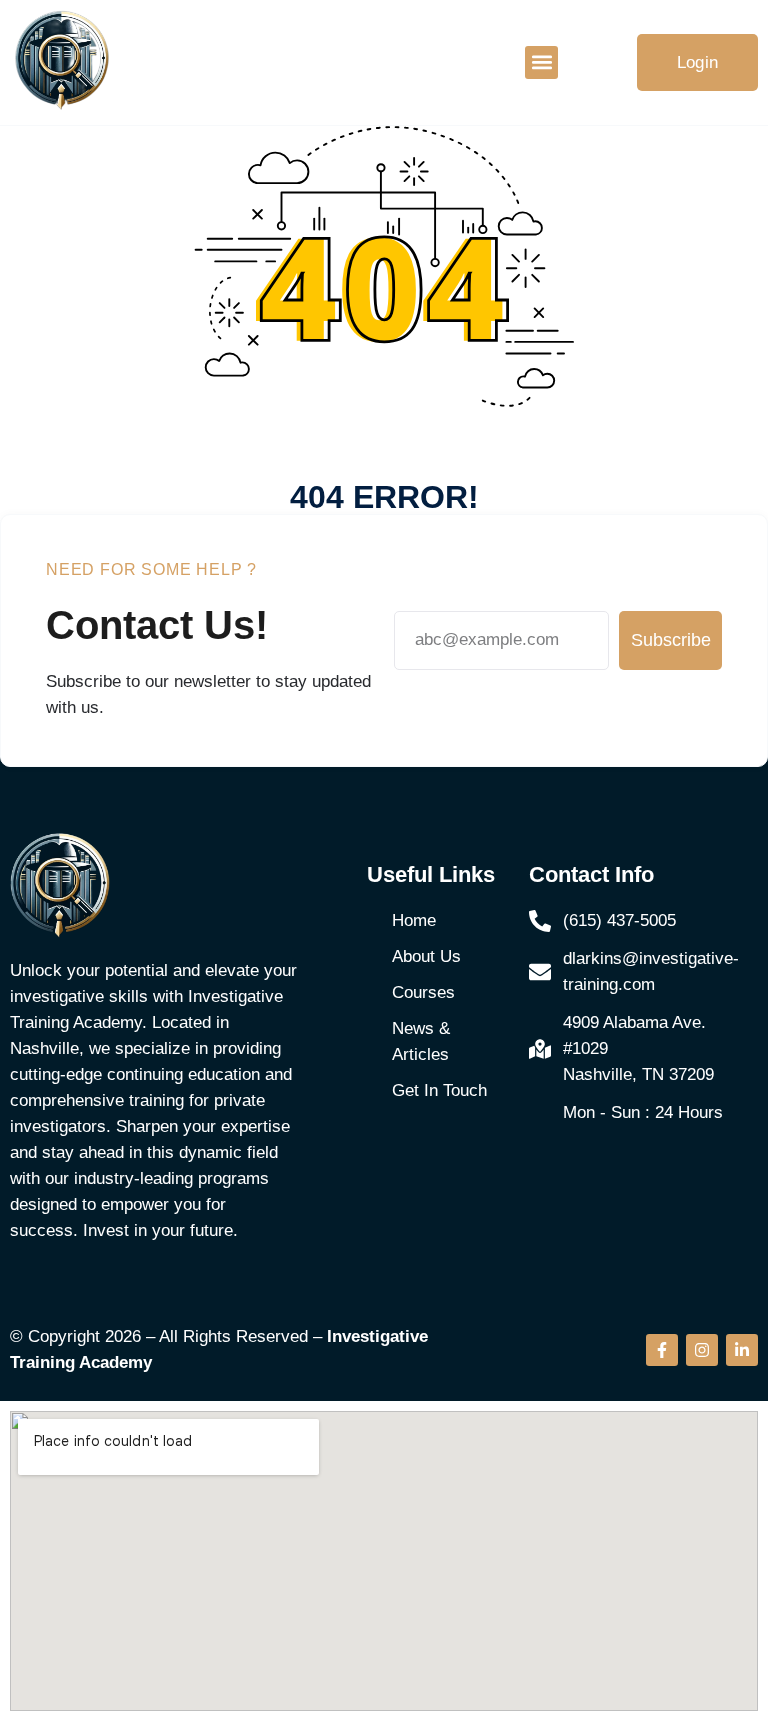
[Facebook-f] (662, 1350)
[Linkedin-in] (742, 1350)
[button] (541, 62)
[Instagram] (702, 1350)
